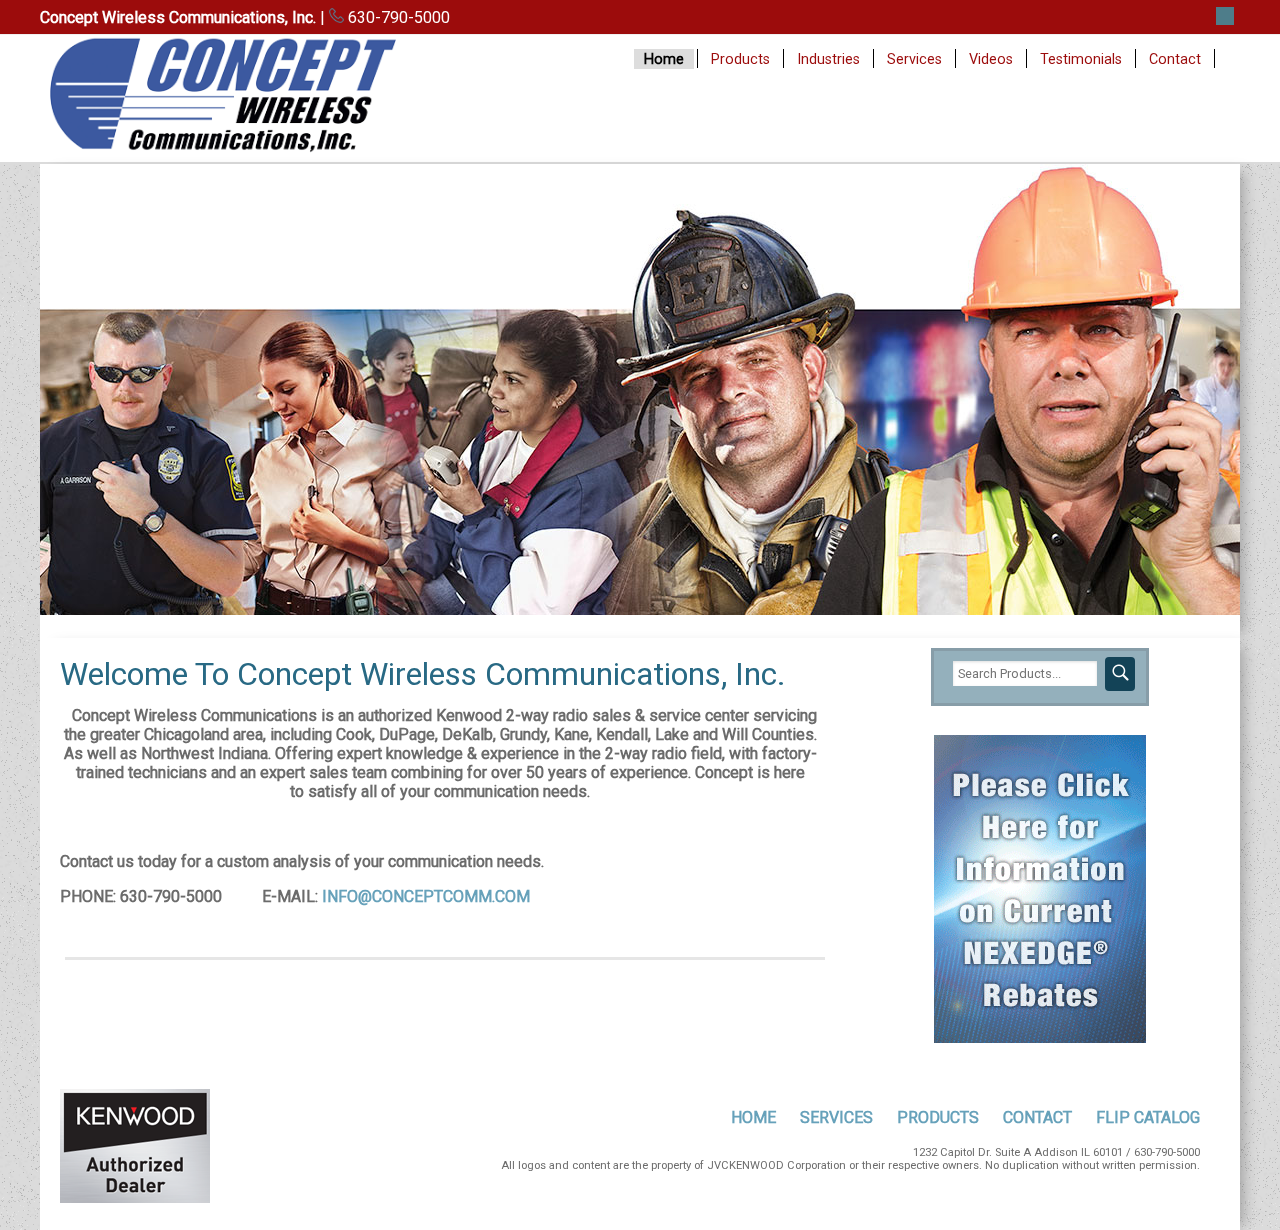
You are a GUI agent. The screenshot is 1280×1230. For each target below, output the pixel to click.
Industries (828, 59)
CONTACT (1037, 1117)
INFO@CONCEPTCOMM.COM (426, 896)
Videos (991, 59)
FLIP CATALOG (1148, 1117)
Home (664, 59)
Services (914, 59)
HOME (753, 1117)
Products (740, 59)
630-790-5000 (397, 17)
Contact (1175, 59)
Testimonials (1081, 59)
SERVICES (836, 1117)
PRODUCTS (938, 1117)
